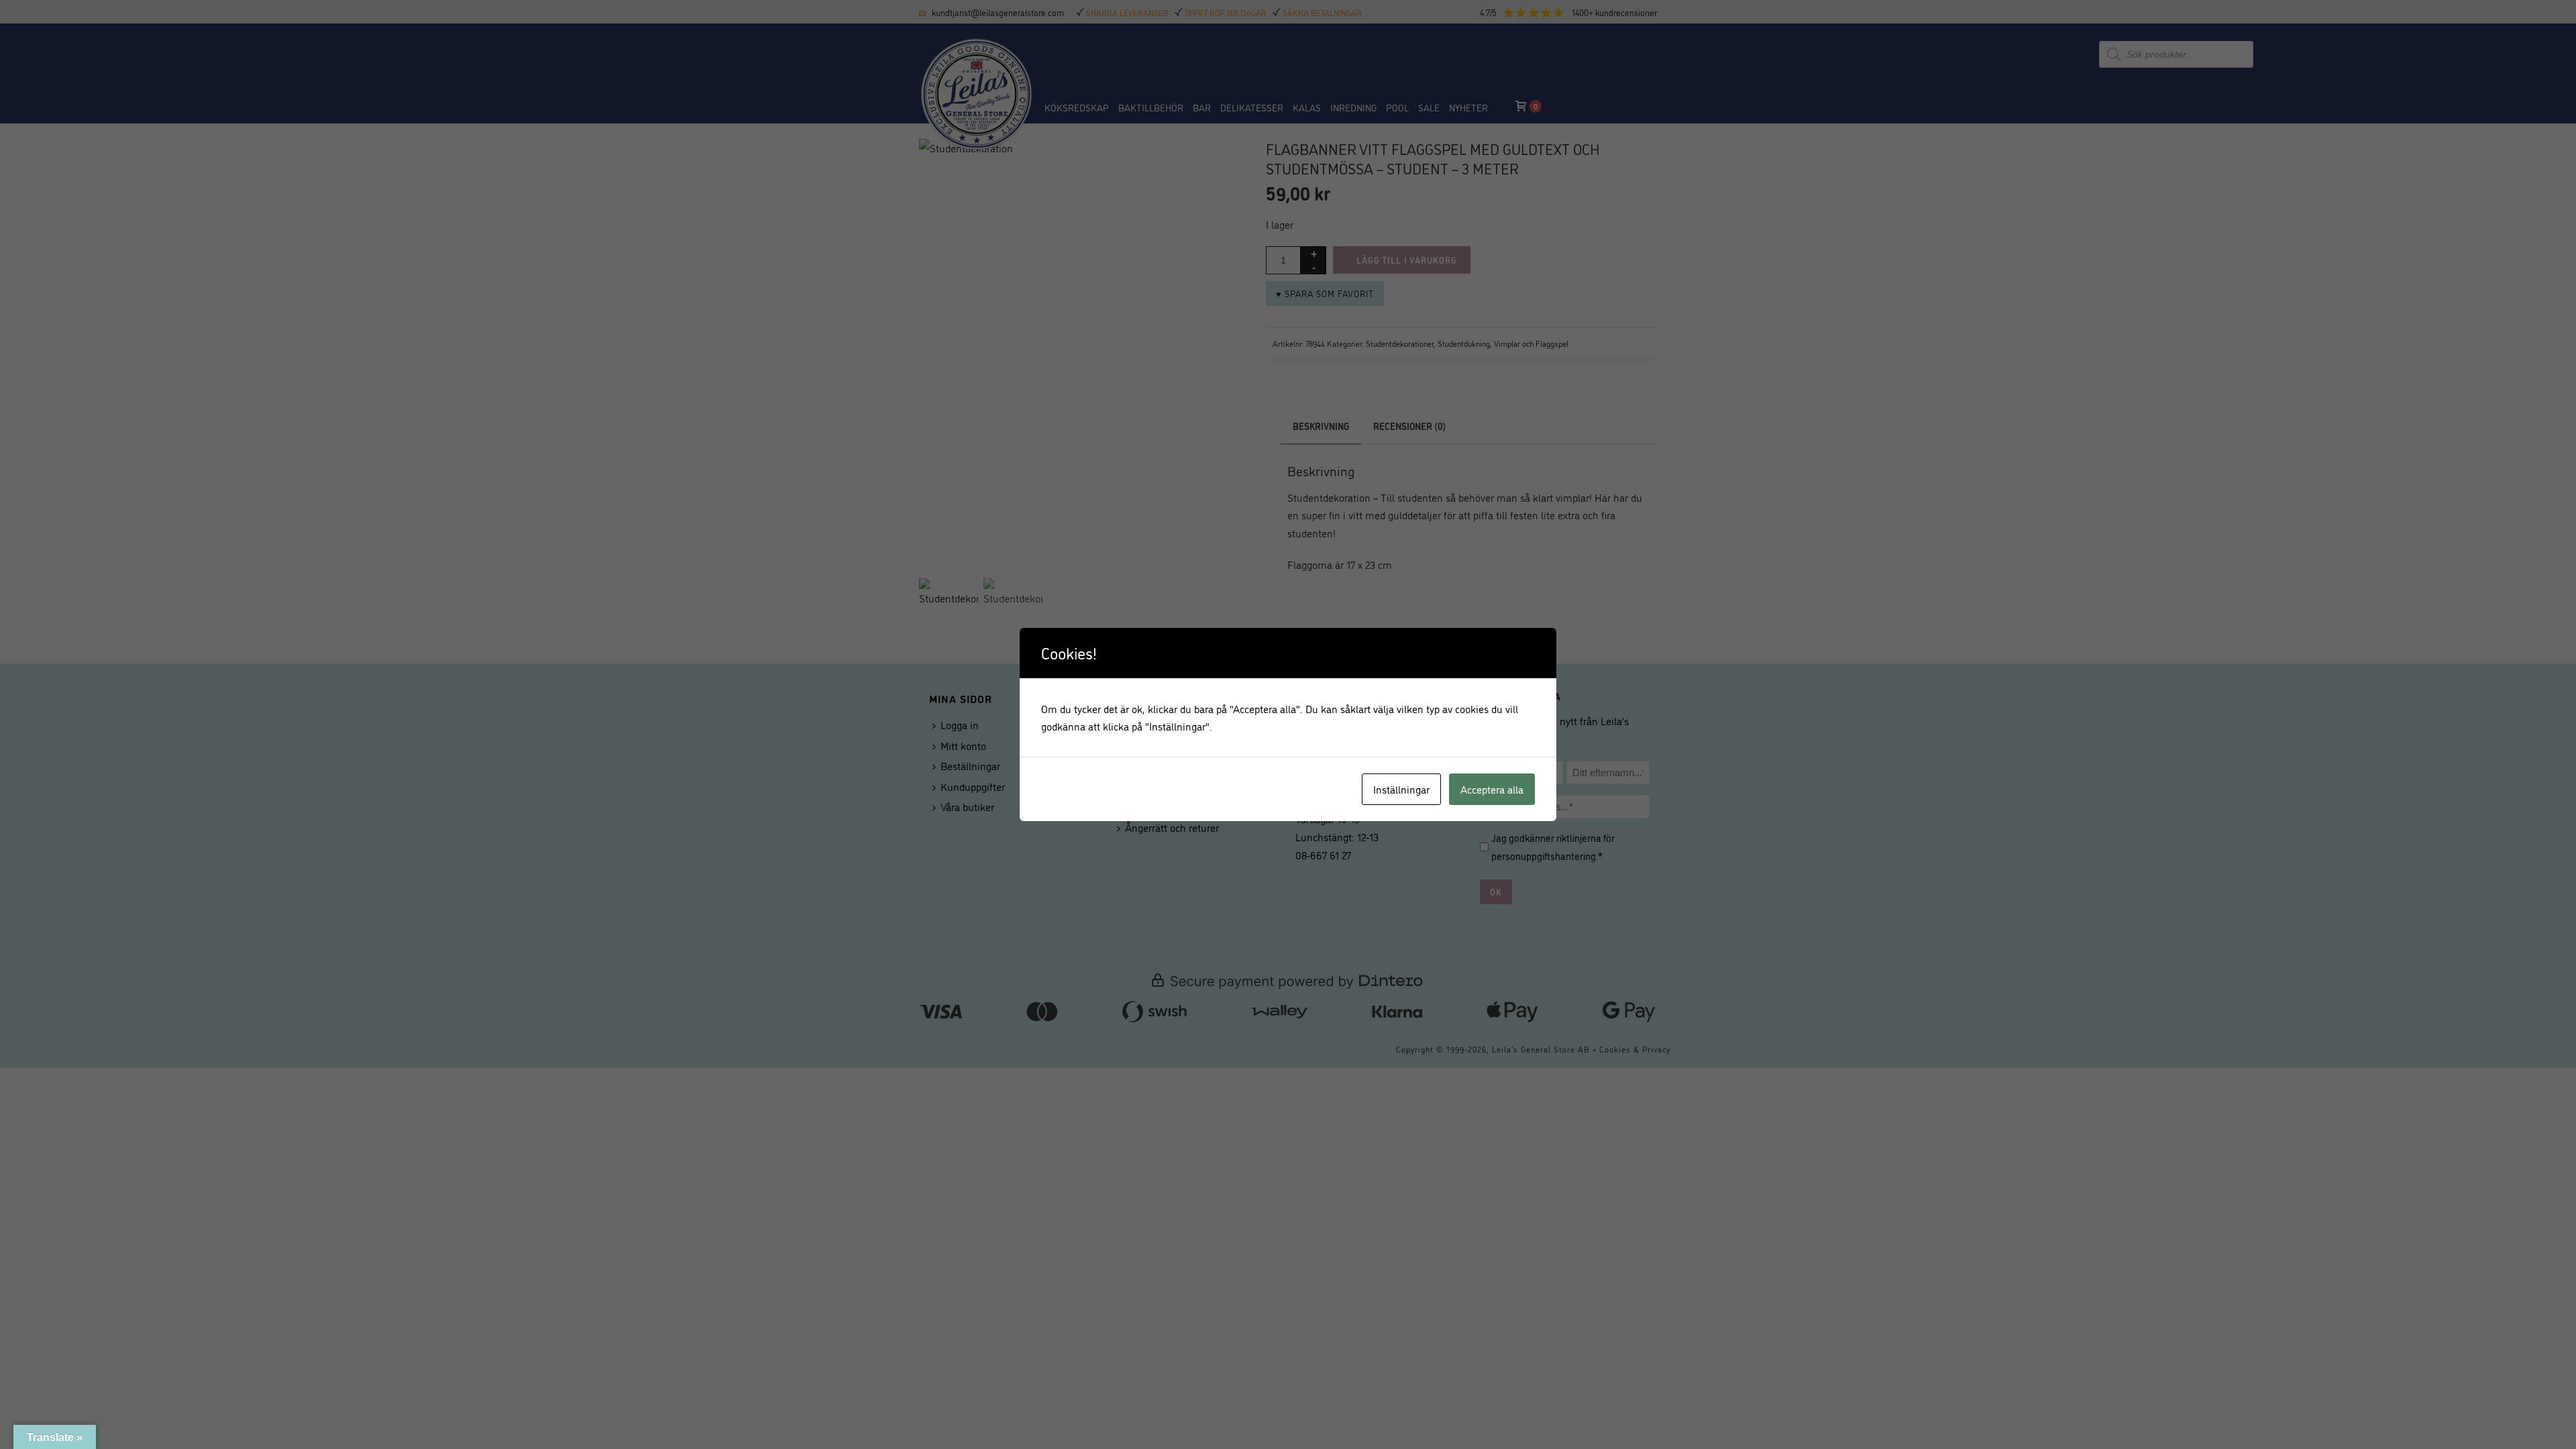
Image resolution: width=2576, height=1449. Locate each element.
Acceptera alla (1492, 789)
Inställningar (1401, 789)
